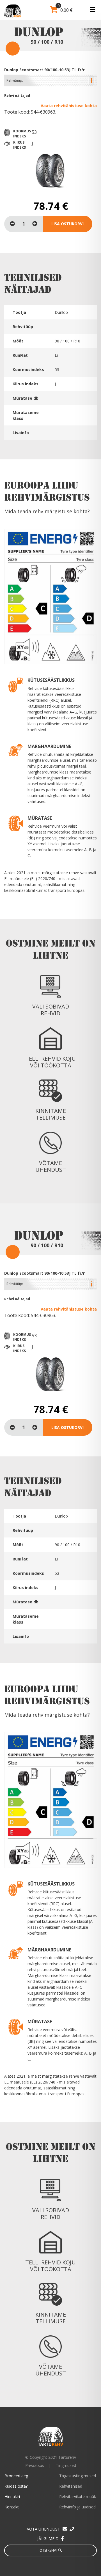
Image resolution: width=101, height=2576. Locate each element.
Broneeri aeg (16, 2476)
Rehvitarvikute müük (78, 2496)
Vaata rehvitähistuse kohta (69, 106)
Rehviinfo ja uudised (77, 2507)
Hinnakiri (12, 2496)
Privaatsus (35, 2465)
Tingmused (66, 2465)
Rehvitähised (71, 2486)
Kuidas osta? (16, 2486)
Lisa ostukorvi (67, 224)
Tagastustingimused (78, 2476)
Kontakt (12, 2507)
